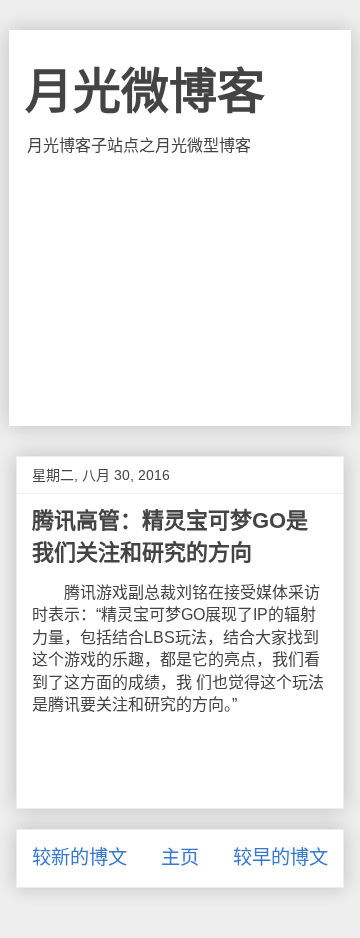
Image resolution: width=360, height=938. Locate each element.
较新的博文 (79, 857)
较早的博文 (280, 857)
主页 (180, 857)
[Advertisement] (180, 291)
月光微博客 (145, 91)
